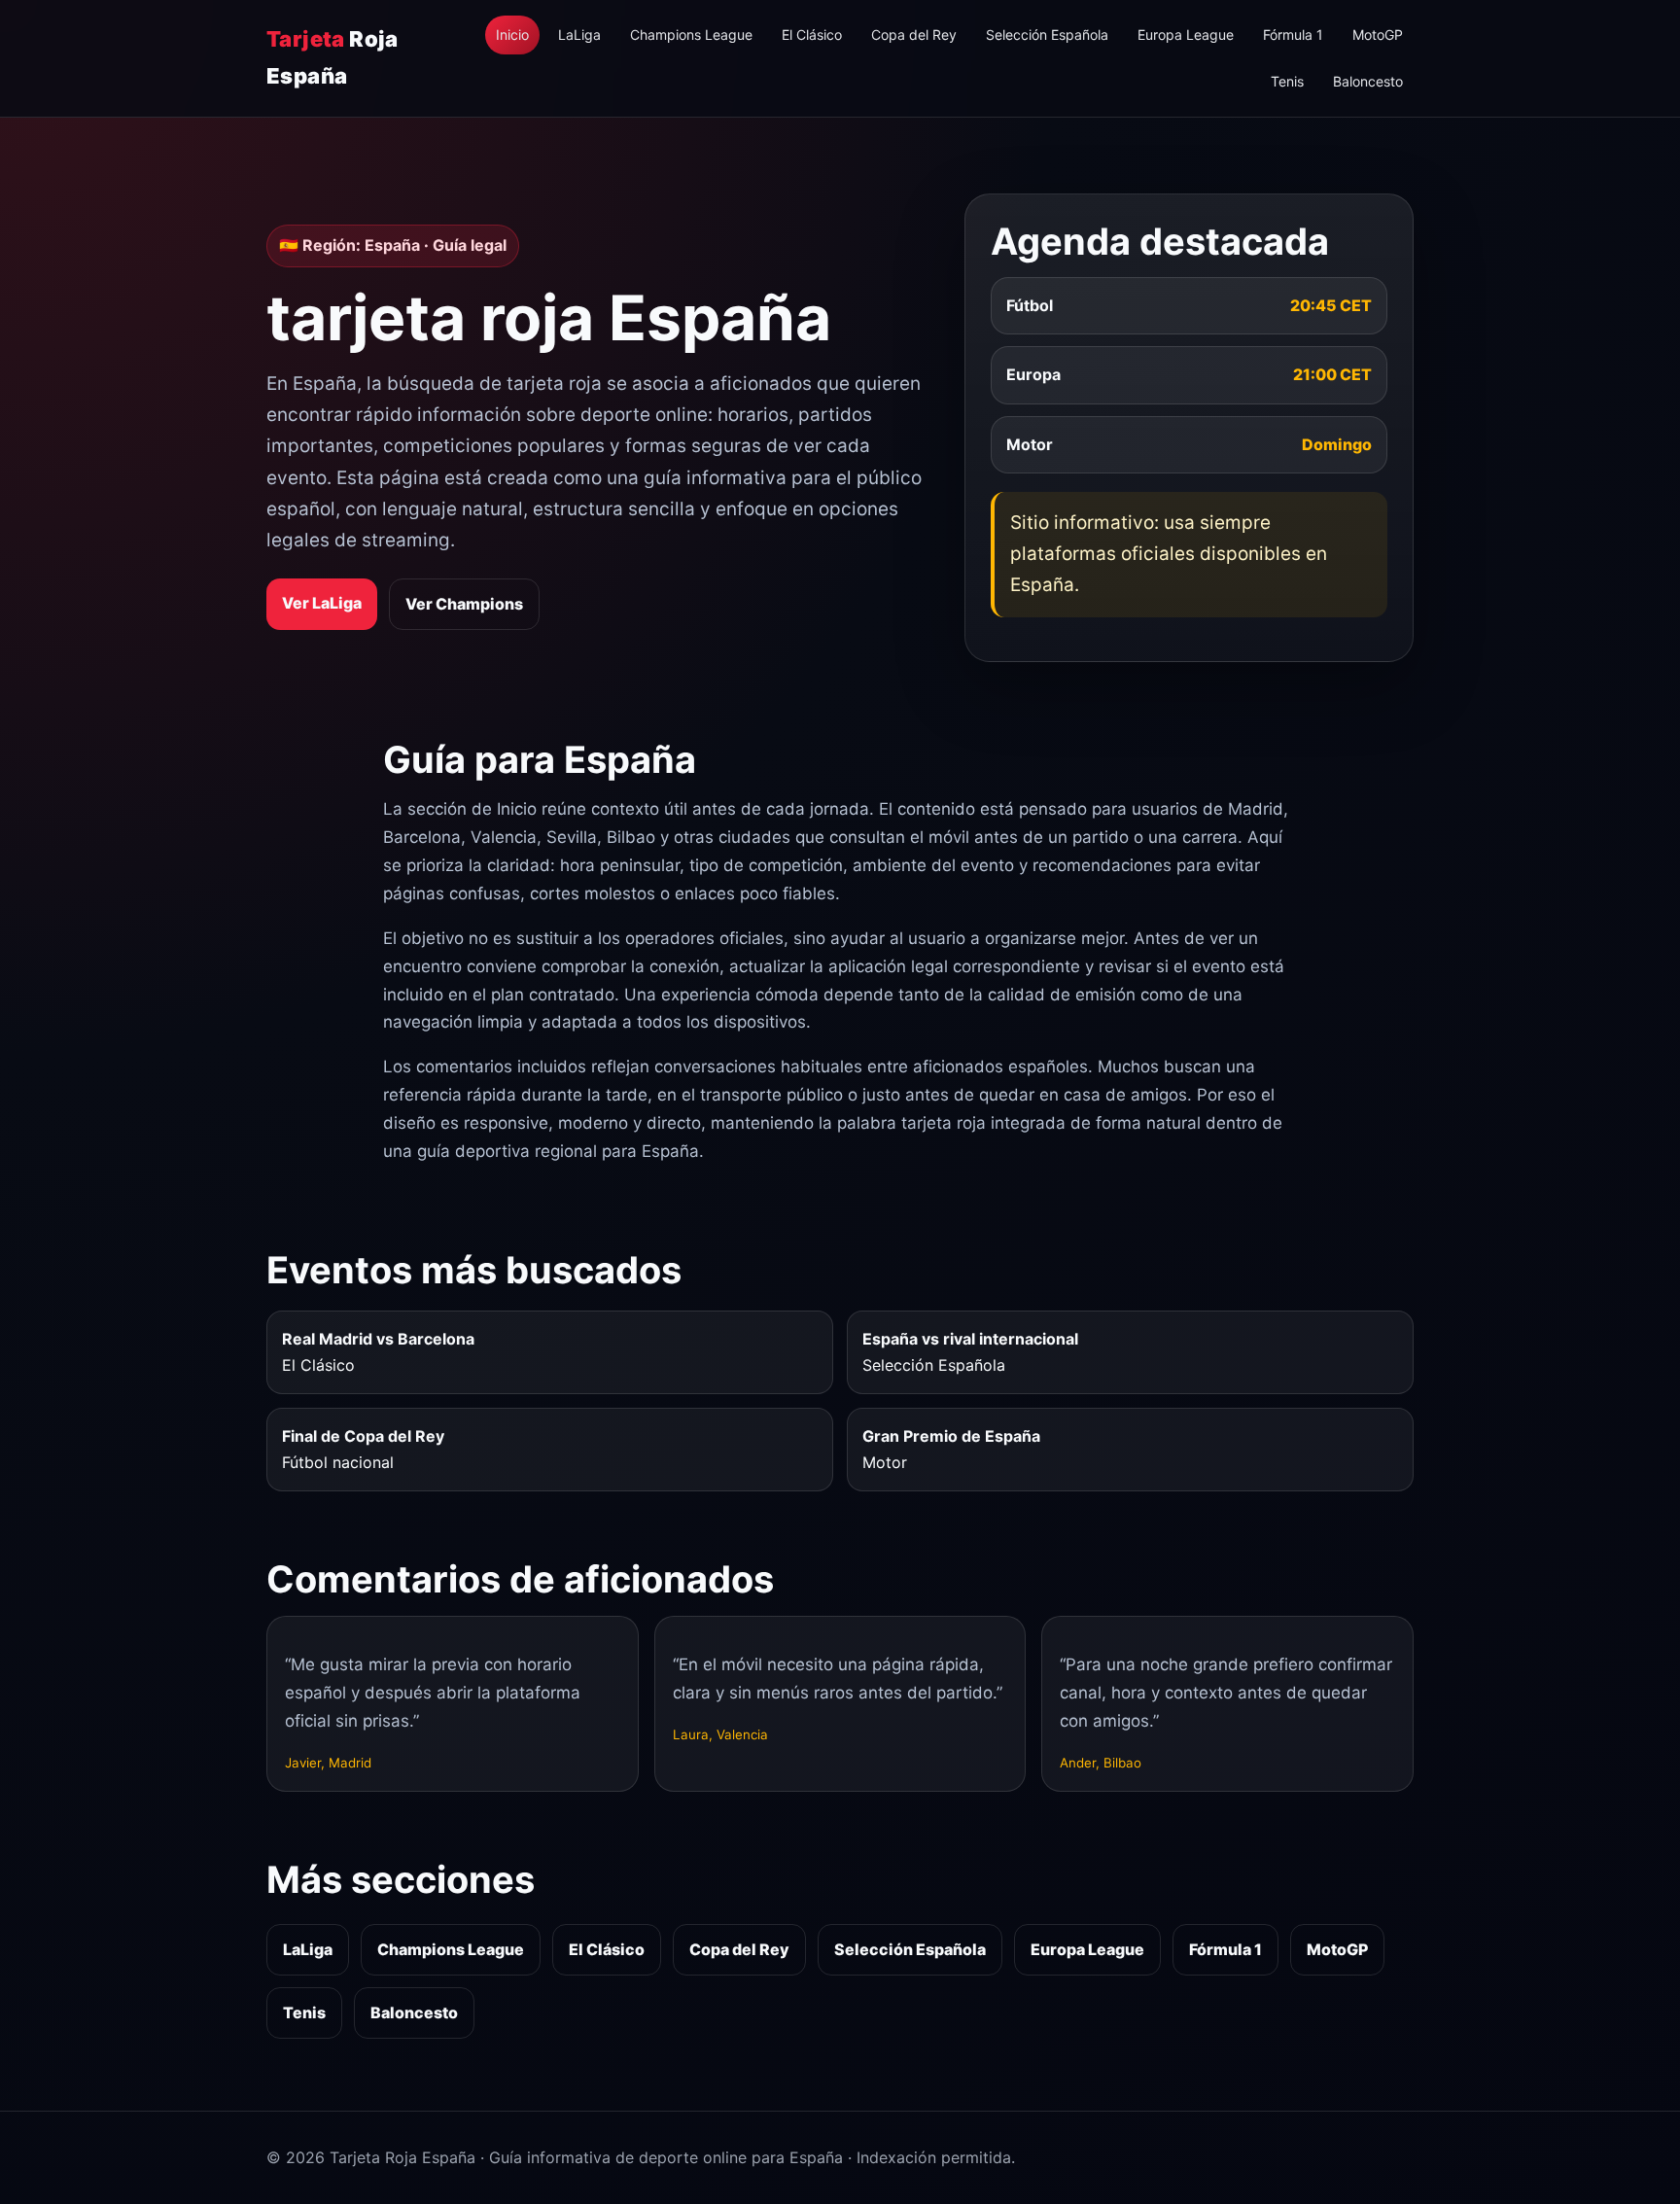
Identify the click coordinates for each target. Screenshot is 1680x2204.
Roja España (332, 57)
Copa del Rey (914, 35)
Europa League (1186, 35)
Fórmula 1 (1293, 35)
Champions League (691, 35)
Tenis (1287, 81)
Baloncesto (1368, 81)
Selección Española (1047, 35)
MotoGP (1378, 35)
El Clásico (812, 35)
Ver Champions (464, 604)
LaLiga (579, 35)
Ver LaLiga (322, 603)
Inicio (512, 35)
